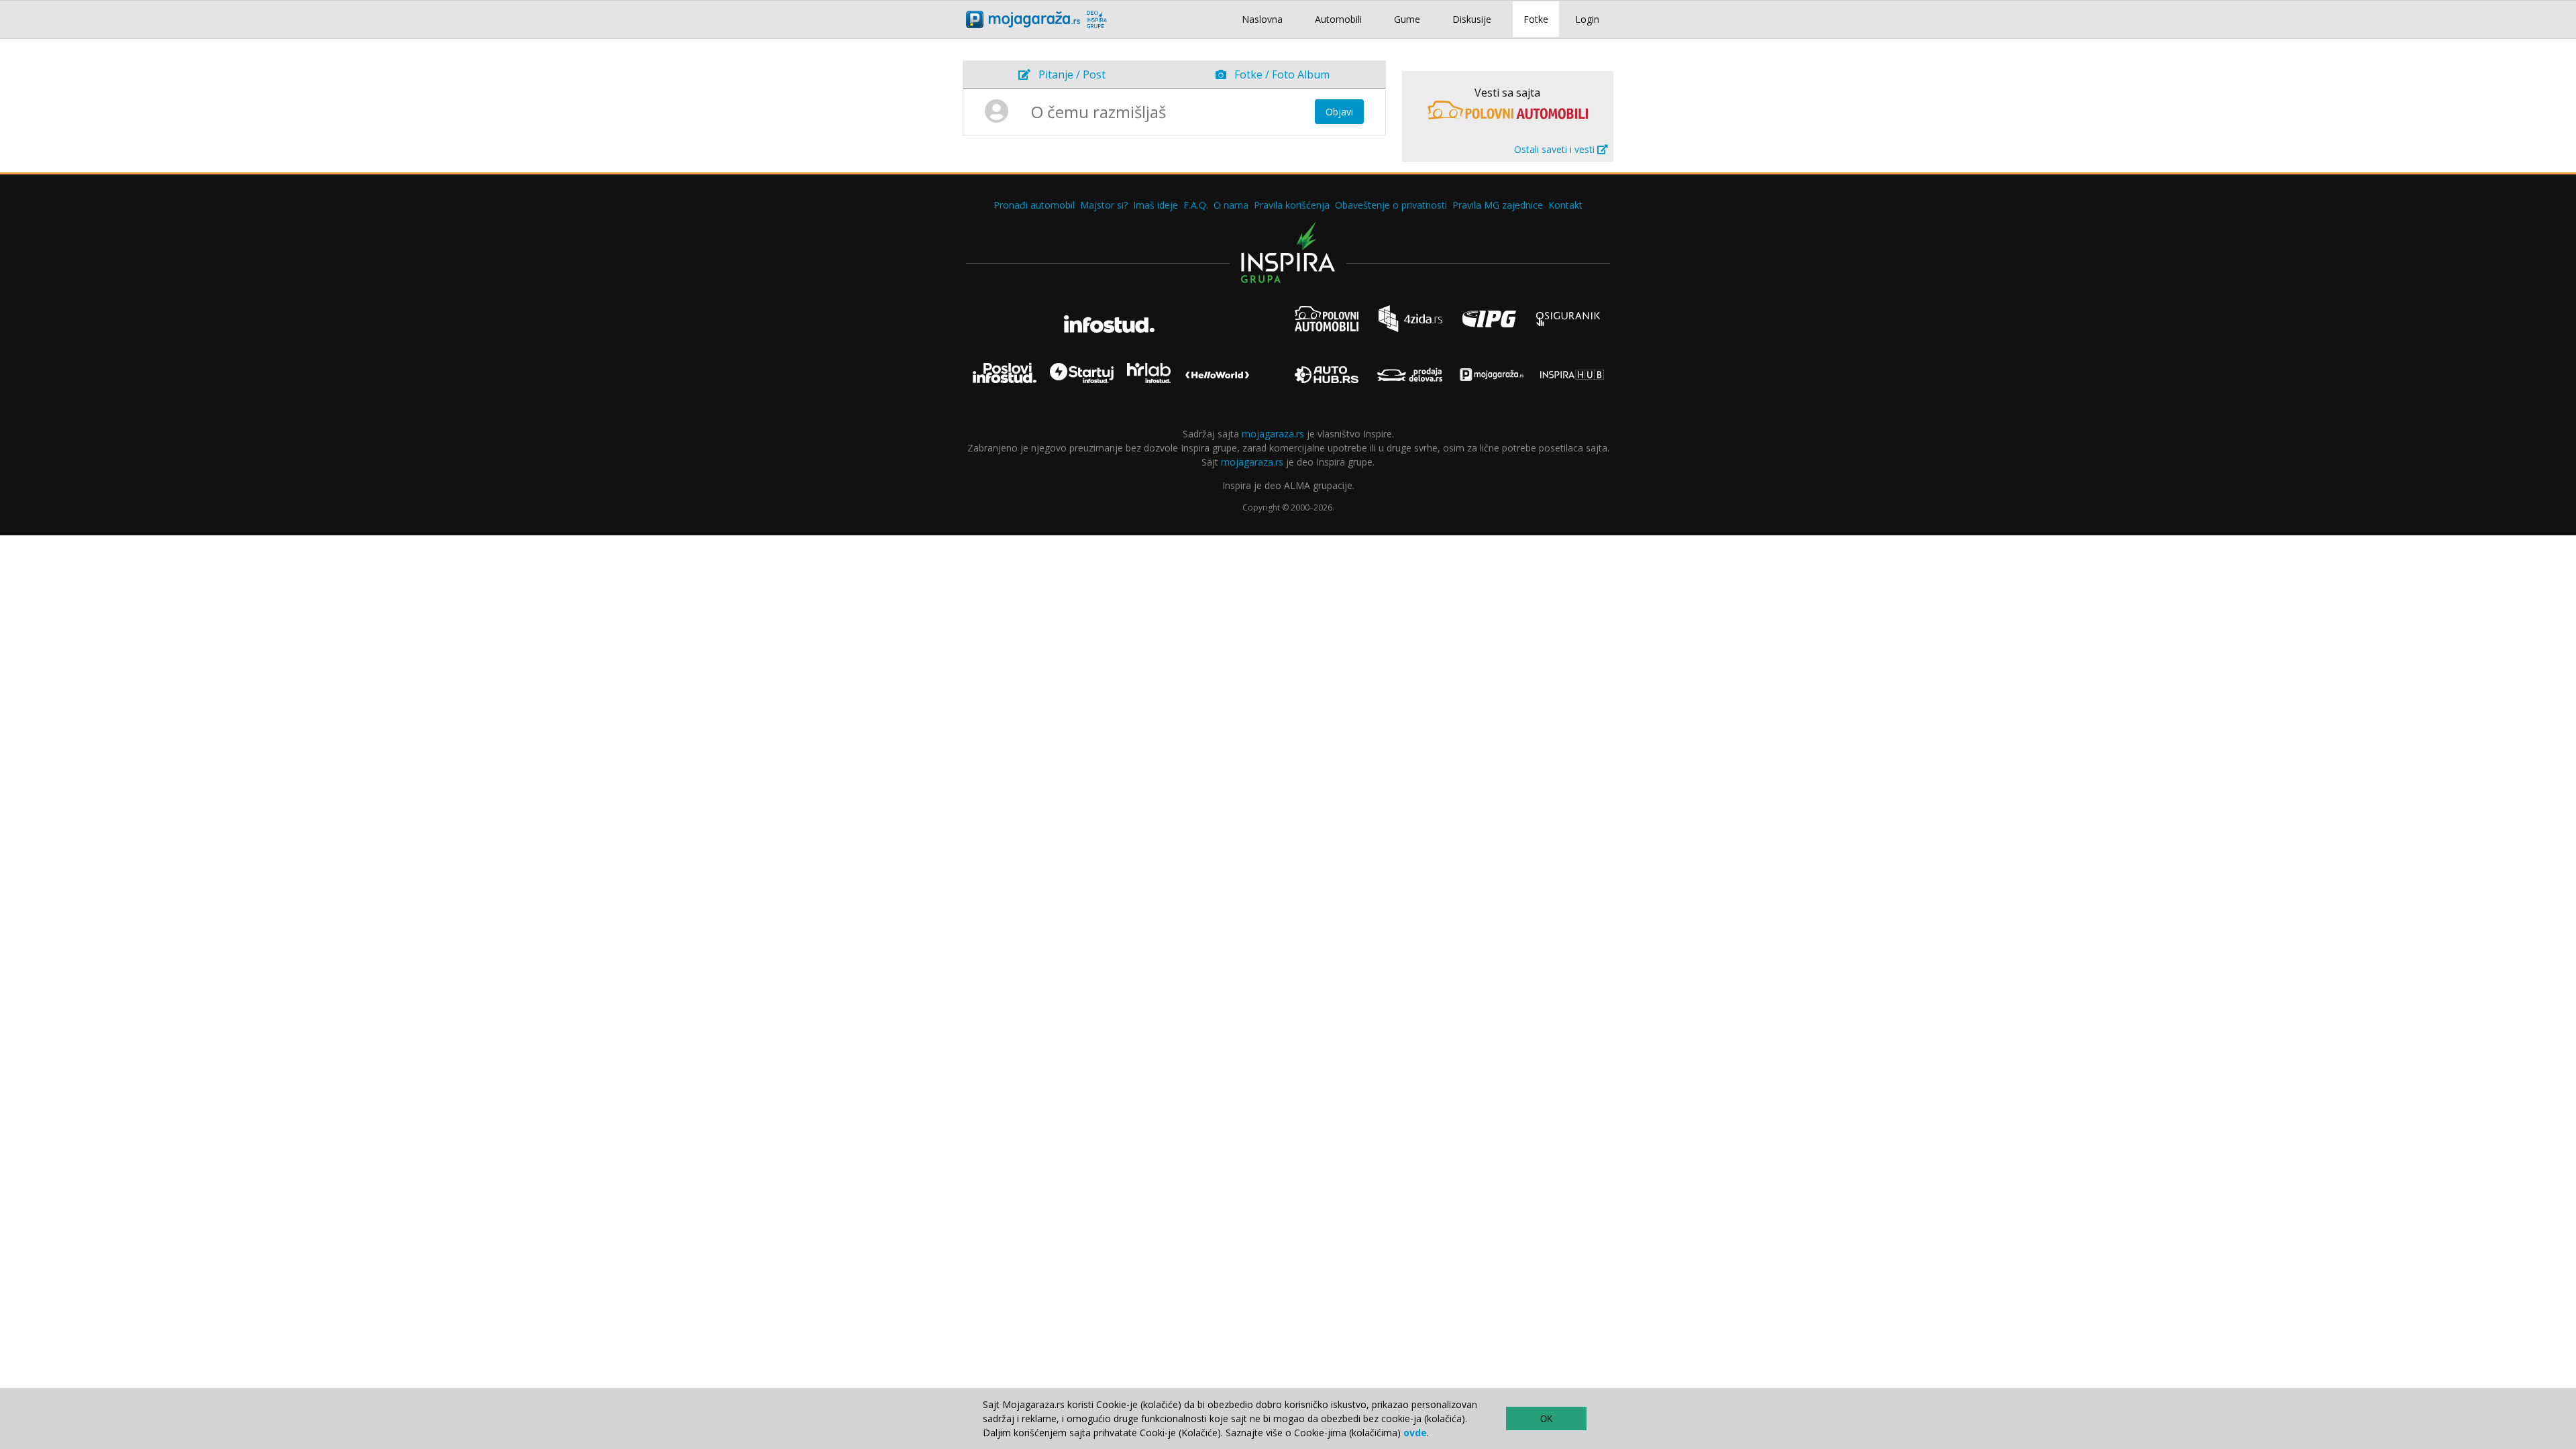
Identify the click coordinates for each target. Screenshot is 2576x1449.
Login (1587, 19)
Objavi (1339, 112)
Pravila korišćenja (1292, 205)
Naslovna (1262, 19)
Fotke (1536, 19)
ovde (1415, 1433)
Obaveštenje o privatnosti (1391, 205)
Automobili (1338, 19)
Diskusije (1472, 19)
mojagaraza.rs (1273, 434)
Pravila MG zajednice (1498, 205)
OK (1547, 1419)
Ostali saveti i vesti (1556, 149)
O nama (1231, 205)
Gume (1407, 19)
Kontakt (1565, 205)
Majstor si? (1104, 205)
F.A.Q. (1196, 205)
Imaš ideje (1156, 205)
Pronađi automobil (1034, 205)
